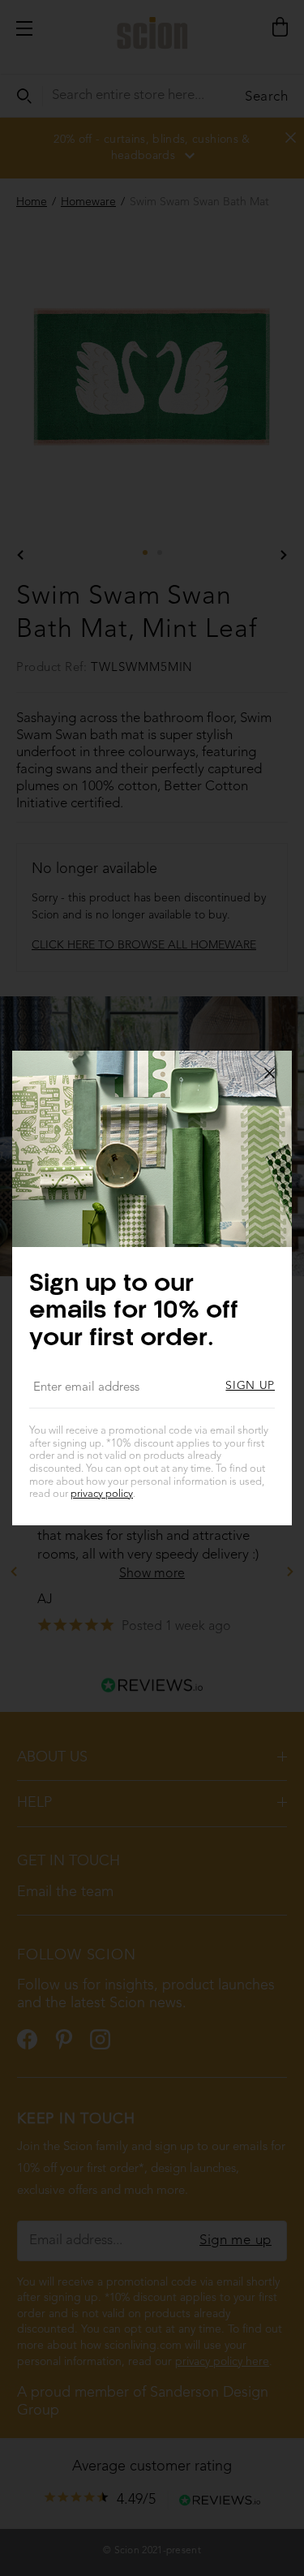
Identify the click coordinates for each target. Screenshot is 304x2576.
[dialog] (152, 1288)
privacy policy (102, 1494)
